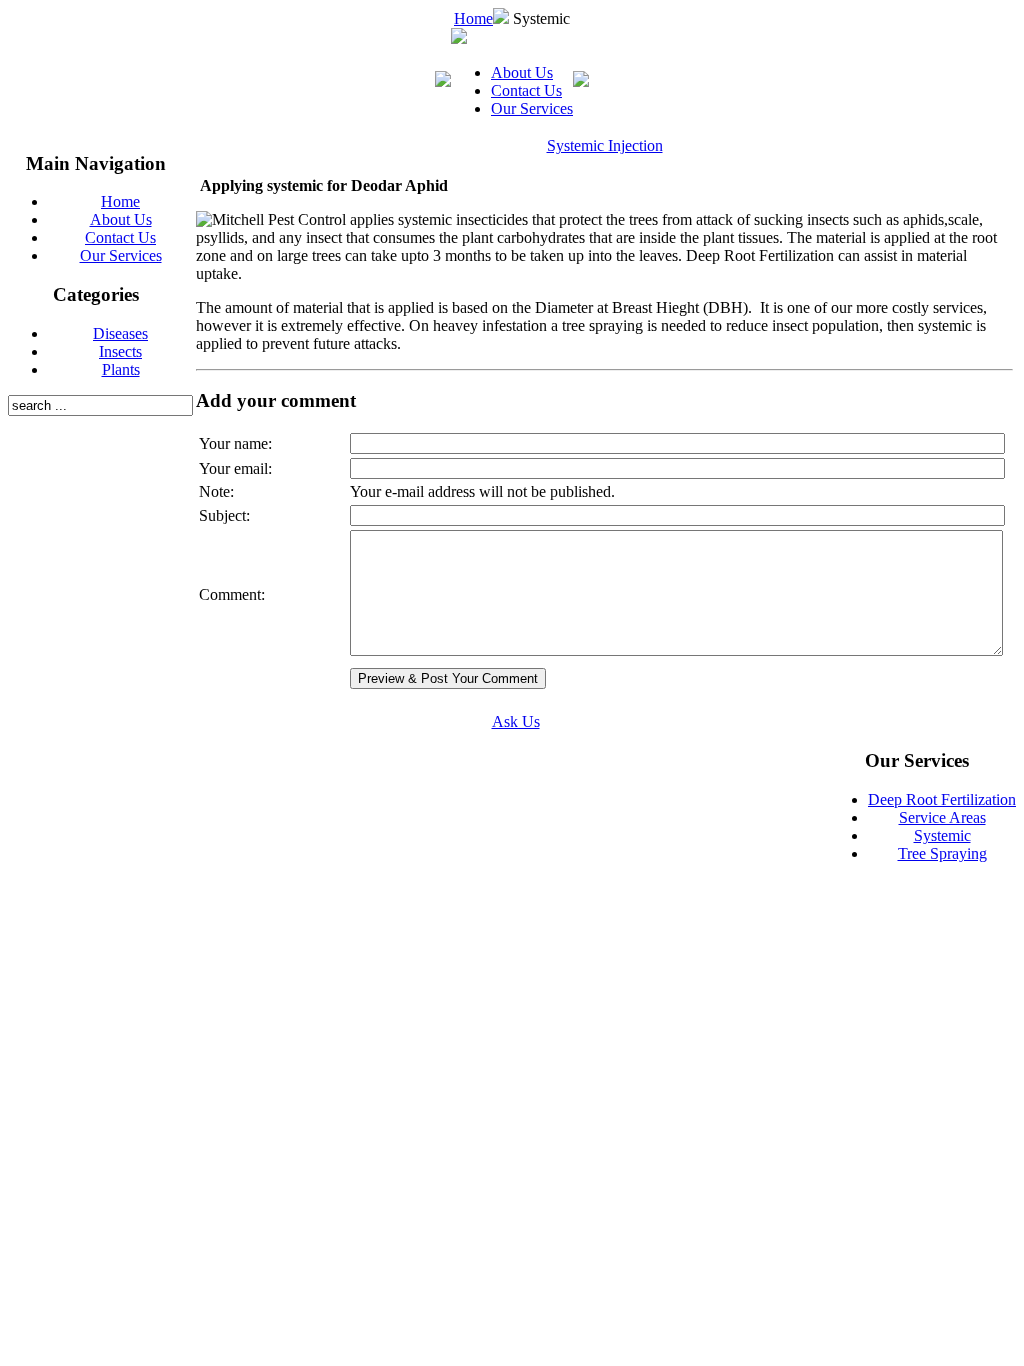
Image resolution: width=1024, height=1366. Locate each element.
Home (473, 18)
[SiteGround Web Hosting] (789, 767)
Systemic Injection (605, 145)
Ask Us (516, 721)
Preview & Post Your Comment (448, 678)
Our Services (532, 108)
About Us (522, 72)
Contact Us (526, 90)
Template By (738, 765)
